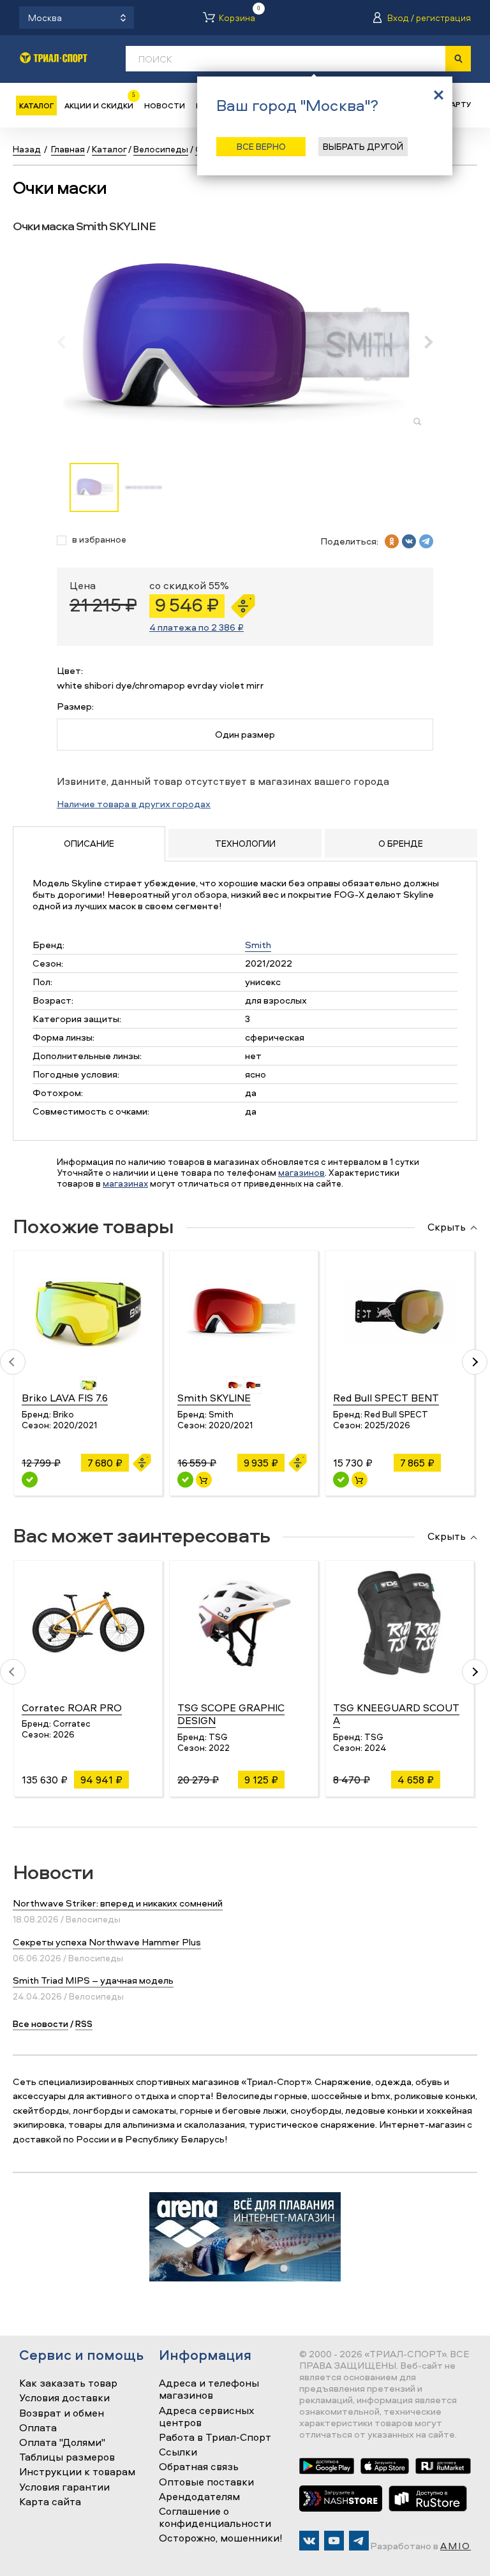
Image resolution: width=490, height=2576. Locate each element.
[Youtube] (334, 2541)
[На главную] (54, 58)
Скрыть (447, 1227)
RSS (84, 2023)
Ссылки (178, 2452)
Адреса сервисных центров (206, 2417)
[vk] (409, 541)
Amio (456, 2546)
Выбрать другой (363, 146)
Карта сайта (50, 2502)
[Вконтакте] (309, 2541)
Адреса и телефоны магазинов (209, 2389)
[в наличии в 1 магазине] (185, 1480)
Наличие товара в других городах (134, 804)
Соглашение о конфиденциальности (215, 2518)
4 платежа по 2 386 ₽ (197, 627)
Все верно (261, 146)
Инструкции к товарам (77, 2472)
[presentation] (68, 342)
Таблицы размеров (67, 2457)
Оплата (38, 2428)
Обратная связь (199, 2467)
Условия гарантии (64, 2487)
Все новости (41, 2023)
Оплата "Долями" (62, 2443)
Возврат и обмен (62, 2413)
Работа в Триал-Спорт (215, 2438)
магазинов (301, 1172)
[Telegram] (359, 2541)
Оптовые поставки (206, 2482)
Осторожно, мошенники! (221, 2538)
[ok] (392, 541)
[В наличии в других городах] (30, 1480)
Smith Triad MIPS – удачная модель (93, 1980)
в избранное (99, 540)
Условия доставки (64, 2398)
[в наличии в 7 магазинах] (341, 1480)
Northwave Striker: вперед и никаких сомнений (118, 1903)
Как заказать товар (68, 2383)
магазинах (125, 1183)
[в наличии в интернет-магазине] (204, 1480)
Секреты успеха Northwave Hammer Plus (107, 1942)
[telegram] (426, 541)
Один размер (245, 734)
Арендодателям (199, 2497)
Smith (258, 945)
